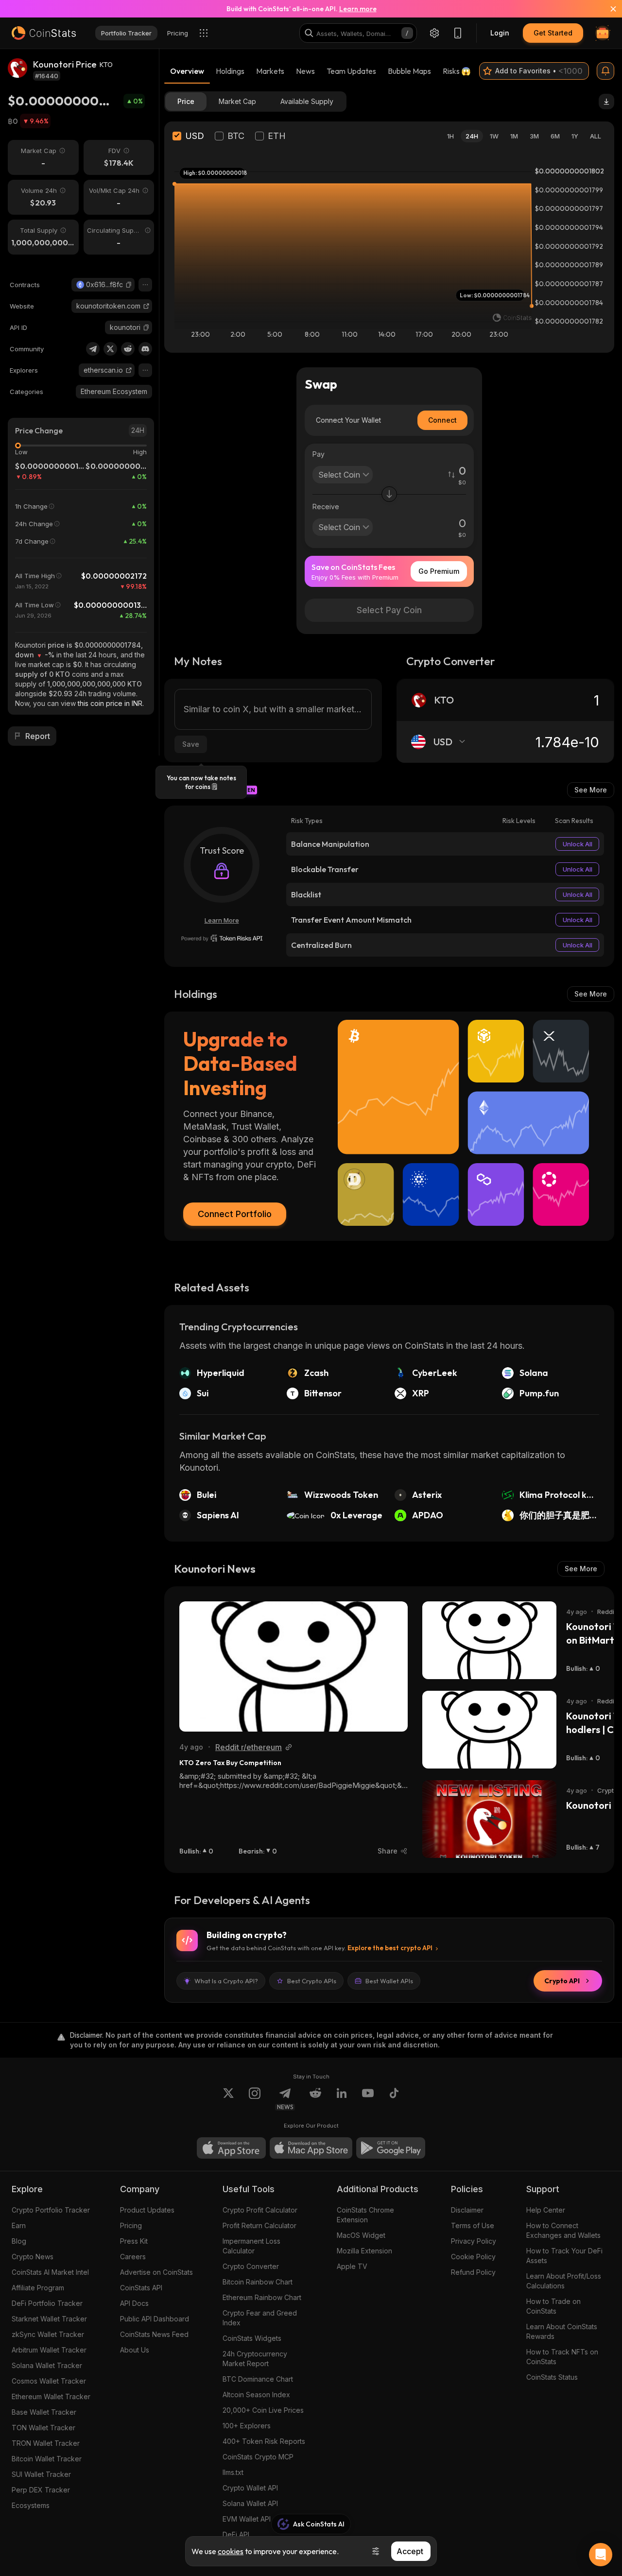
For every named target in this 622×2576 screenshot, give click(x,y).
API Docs (134, 2303)
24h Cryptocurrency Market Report (255, 2359)
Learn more (358, 9)
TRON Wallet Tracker (46, 2443)
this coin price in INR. (111, 703)
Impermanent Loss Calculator (251, 2246)
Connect (442, 420)
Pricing (131, 2225)
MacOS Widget (361, 2235)
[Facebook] (394, 2099)
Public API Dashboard (155, 2319)
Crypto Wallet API (250, 2488)
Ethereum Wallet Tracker (51, 2396)
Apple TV (352, 2266)
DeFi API (236, 2534)
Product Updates (147, 2210)
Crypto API (562, 1981)
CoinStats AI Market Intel (50, 2272)
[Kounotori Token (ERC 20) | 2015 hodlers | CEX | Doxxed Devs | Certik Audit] (489, 1730)
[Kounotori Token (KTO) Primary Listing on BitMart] (489, 1640)
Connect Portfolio (235, 1214)
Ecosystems (31, 2505)
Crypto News (33, 2257)
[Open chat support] (601, 2555)
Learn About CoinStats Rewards (562, 2331)
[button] (129, 285)
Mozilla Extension (364, 2251)
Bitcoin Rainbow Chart (258, 2282)
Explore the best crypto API (390, 1948)
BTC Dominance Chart (258, 2379)
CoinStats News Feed (154, 2334)
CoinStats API (141, 2288)
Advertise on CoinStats (156, 2272)
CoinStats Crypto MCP (258, 2457)
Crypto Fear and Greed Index (260, 2318)
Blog (19, 2241)
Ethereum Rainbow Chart (262, 2297)
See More (591, 790)
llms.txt (233, 2472)
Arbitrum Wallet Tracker (49, 2350)
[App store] (231, 2148)
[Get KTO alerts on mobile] (605, 71)
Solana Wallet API (250, 2503)
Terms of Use (473, 2225)
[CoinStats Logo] (44, 33)
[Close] (607, 9)
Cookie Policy (473, 2257)
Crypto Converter (251, 2266)
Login (500, 33)
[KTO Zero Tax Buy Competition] (294, 1666)
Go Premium (439, 571)
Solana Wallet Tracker (47, 2365)
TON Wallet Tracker (43, 2428)
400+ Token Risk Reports (264, 2441)
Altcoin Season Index (256, 2395)
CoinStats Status (552, 2377)
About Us (135, 2350)
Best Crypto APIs (312, 1981)
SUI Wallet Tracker (41, 2474)
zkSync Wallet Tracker (48, 2334)
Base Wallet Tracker (44, 2412)
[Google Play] (391, 2148)
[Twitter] (110, 349)
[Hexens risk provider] (222, 938)
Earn (19, 2225)
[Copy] (129, 285)
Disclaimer (467, 2210)
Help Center (546, 2210)
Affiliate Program (38, 2288)
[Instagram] (255, 2099)
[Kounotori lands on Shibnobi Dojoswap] (489, 1819)
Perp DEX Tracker (41, 2490)
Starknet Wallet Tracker (49, 2319)
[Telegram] (93, 349)
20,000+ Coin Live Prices (263, 2410)
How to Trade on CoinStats (553, 2306)
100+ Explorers (247, 2426)
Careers (133, 2257)
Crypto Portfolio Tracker (51, 2210)
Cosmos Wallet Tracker (49, 2381)
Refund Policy (473, 2272)
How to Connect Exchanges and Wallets (563, 2230)
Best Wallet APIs (389, 1981)
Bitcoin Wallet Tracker (47, 2459)
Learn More (222, 920)
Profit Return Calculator (259, 2225)
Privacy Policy (474, 2241)
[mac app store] (311, 2148)
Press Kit (134, 2241)
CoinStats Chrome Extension (365, 2215)
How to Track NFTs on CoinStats (562, 2357)
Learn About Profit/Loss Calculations (564, 2281)
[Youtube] (368, 2099)
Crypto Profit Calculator (260, 2210)
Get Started (553, 33)
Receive (326, 507)
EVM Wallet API (247, 2519)
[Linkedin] (342, 2099)
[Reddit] (128, 349)
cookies (231, 2551)
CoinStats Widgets (252, 2338)
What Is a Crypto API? (226, 1981)
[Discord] (145, 349)
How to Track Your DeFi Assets (564, 2256)
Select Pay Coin (389, 610)
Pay (319, 454)
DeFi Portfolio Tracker (47, 2303)
